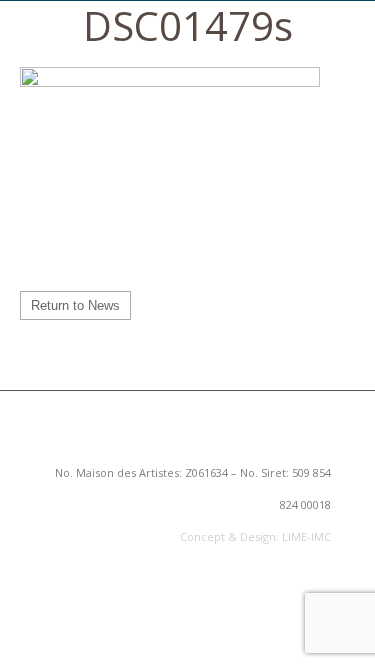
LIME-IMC (306, 536)
